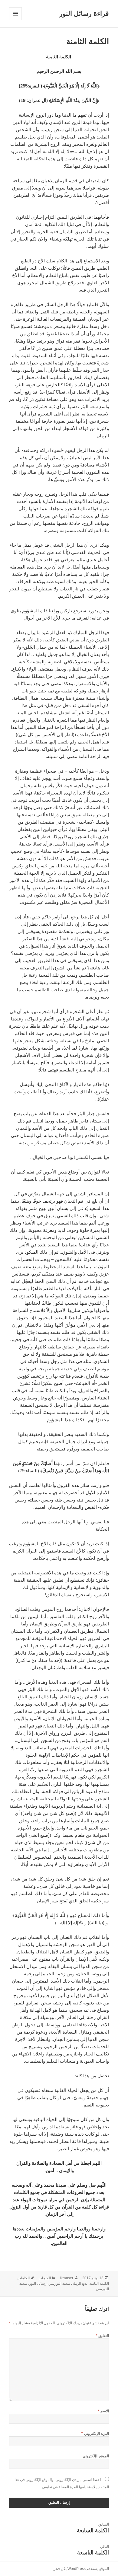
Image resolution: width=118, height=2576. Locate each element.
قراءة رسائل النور (84, 14)
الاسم (103, 2411)
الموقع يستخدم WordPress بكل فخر (81, 2569)
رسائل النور (38, 2284)
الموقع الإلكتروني (96, 2456)
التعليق (102, 2336)
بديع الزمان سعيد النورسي (68, 2284)
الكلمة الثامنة (99, 2284)
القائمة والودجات (15, 20)
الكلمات (45, 2278)
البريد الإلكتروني (95, 2434)
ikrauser (67, 2278)
